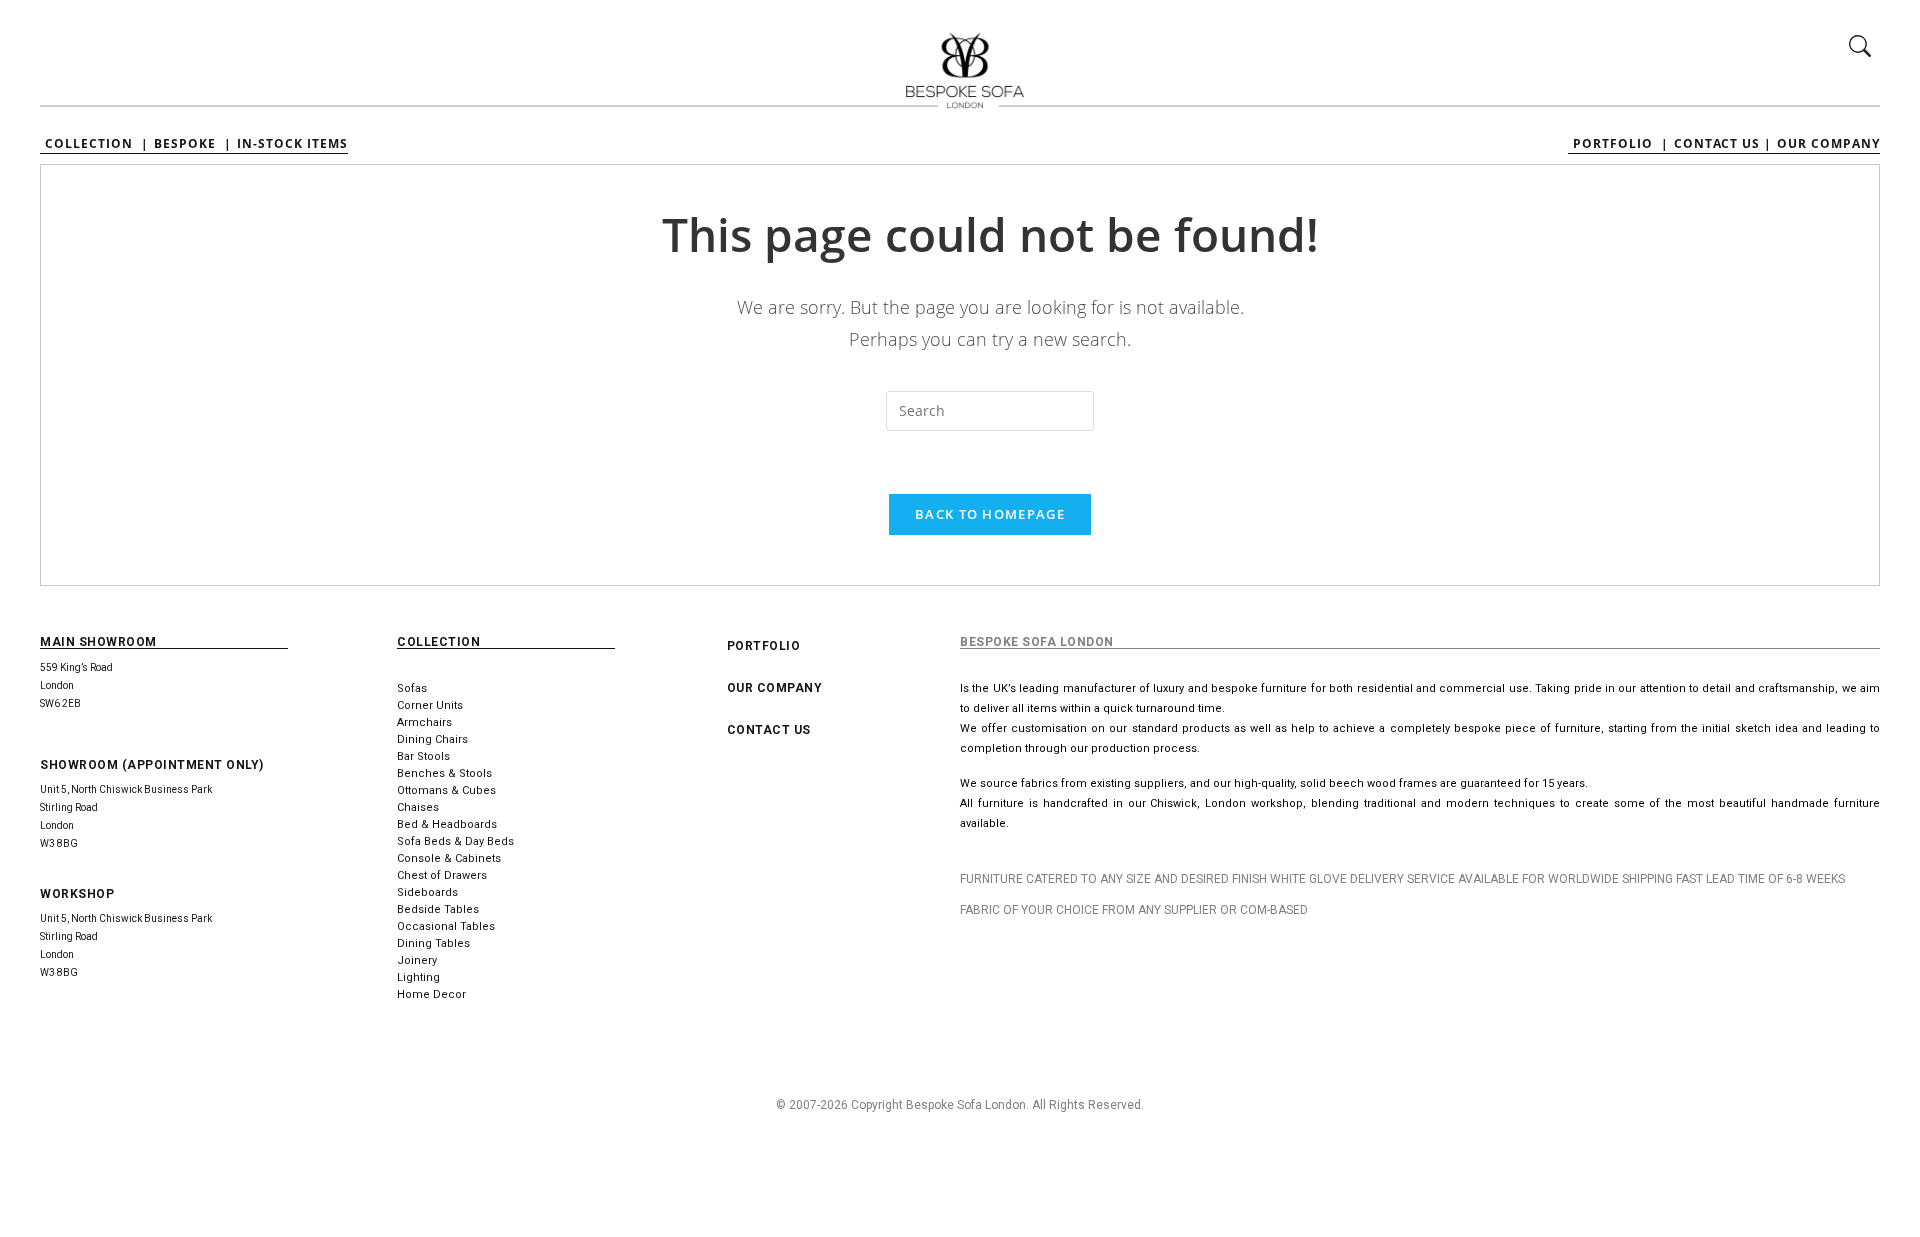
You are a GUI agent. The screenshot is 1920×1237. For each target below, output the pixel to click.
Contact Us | (1723, 144)
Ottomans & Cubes (446, 790)
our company (775, 688)
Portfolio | (1621, 144)
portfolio (764, 646)
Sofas (412, 688)
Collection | (97, 144)
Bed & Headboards (447, 824)
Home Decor (431, 994)
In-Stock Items (292, 144)
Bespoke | (193, 144)
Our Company (1828, 144)
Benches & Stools (444, 773)
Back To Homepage (990, 514)
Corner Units (430, 705)
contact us (769, 730)
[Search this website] (990, 411)
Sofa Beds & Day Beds (455, 841)
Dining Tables (433, 943)
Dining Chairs (432, 739)
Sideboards (427, 892)
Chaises (418, 807)
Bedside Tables (438, 909)
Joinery (417, 960)
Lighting (418, 977)
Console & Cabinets (449, 858)
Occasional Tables (446, 926)
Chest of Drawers (442, 875)
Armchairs (424, 722)
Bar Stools (423, 756)
